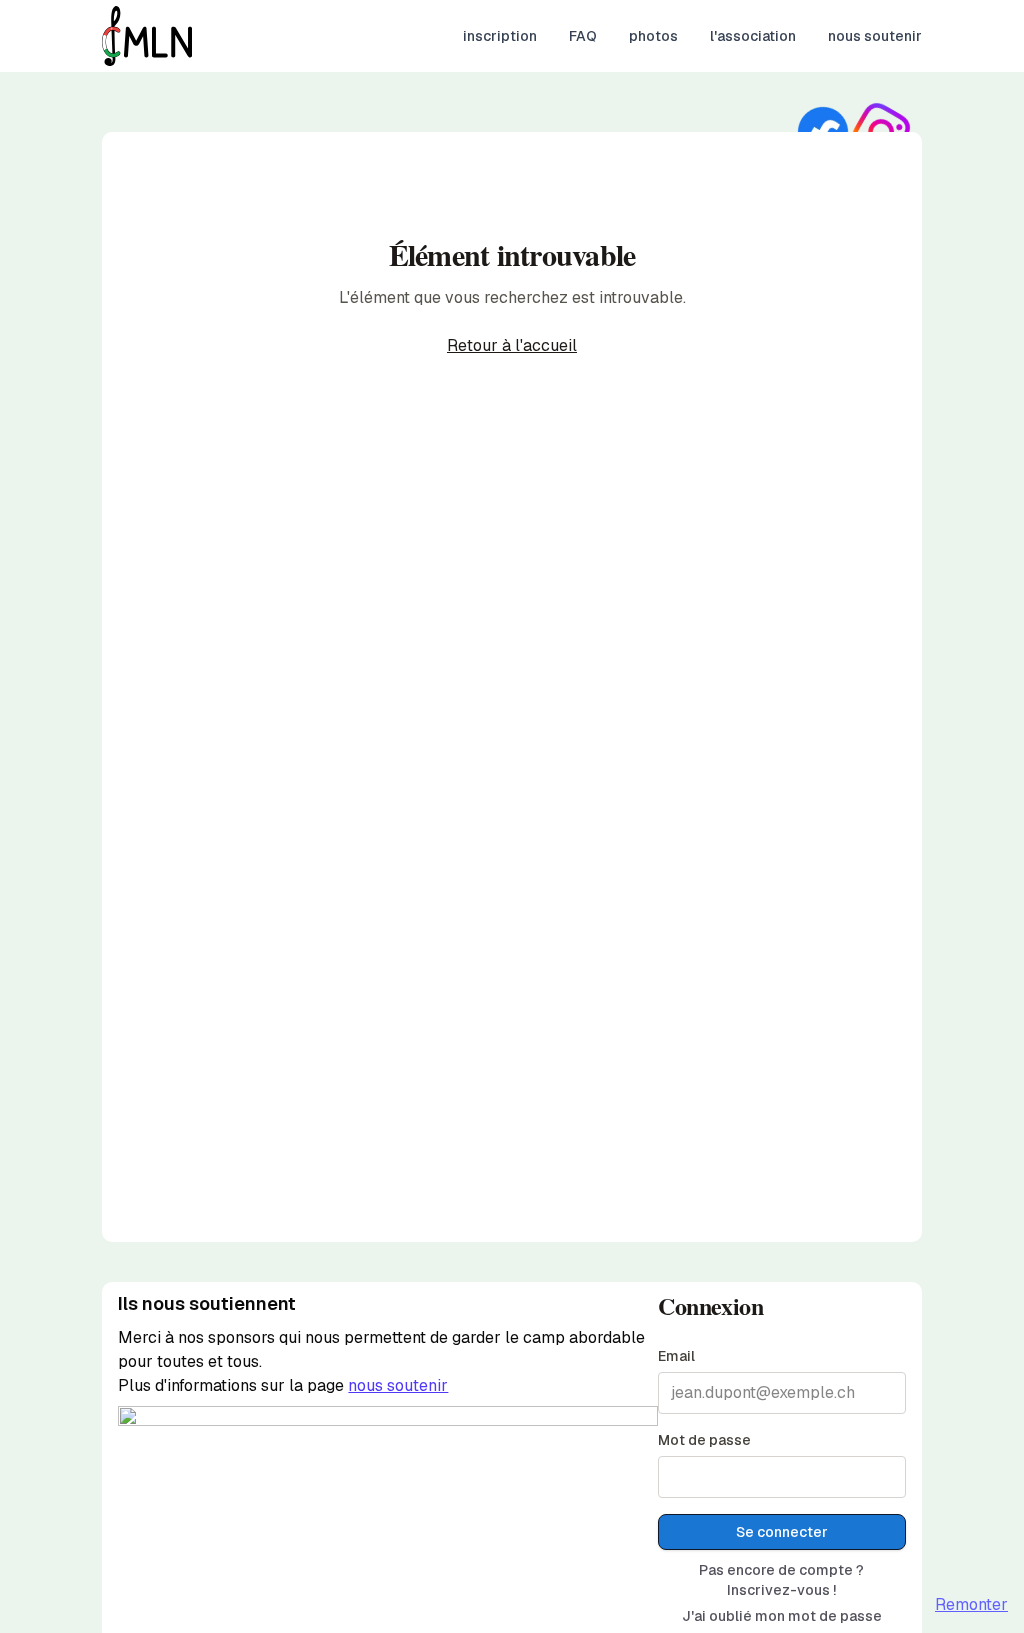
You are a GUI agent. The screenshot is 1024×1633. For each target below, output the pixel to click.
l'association (753, 36)
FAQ (583, 36)
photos (653, 36)
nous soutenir (875, 36)
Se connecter (782, 1532)
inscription (500, 36)
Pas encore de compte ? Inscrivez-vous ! (781, 1580)
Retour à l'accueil (512, 345)
